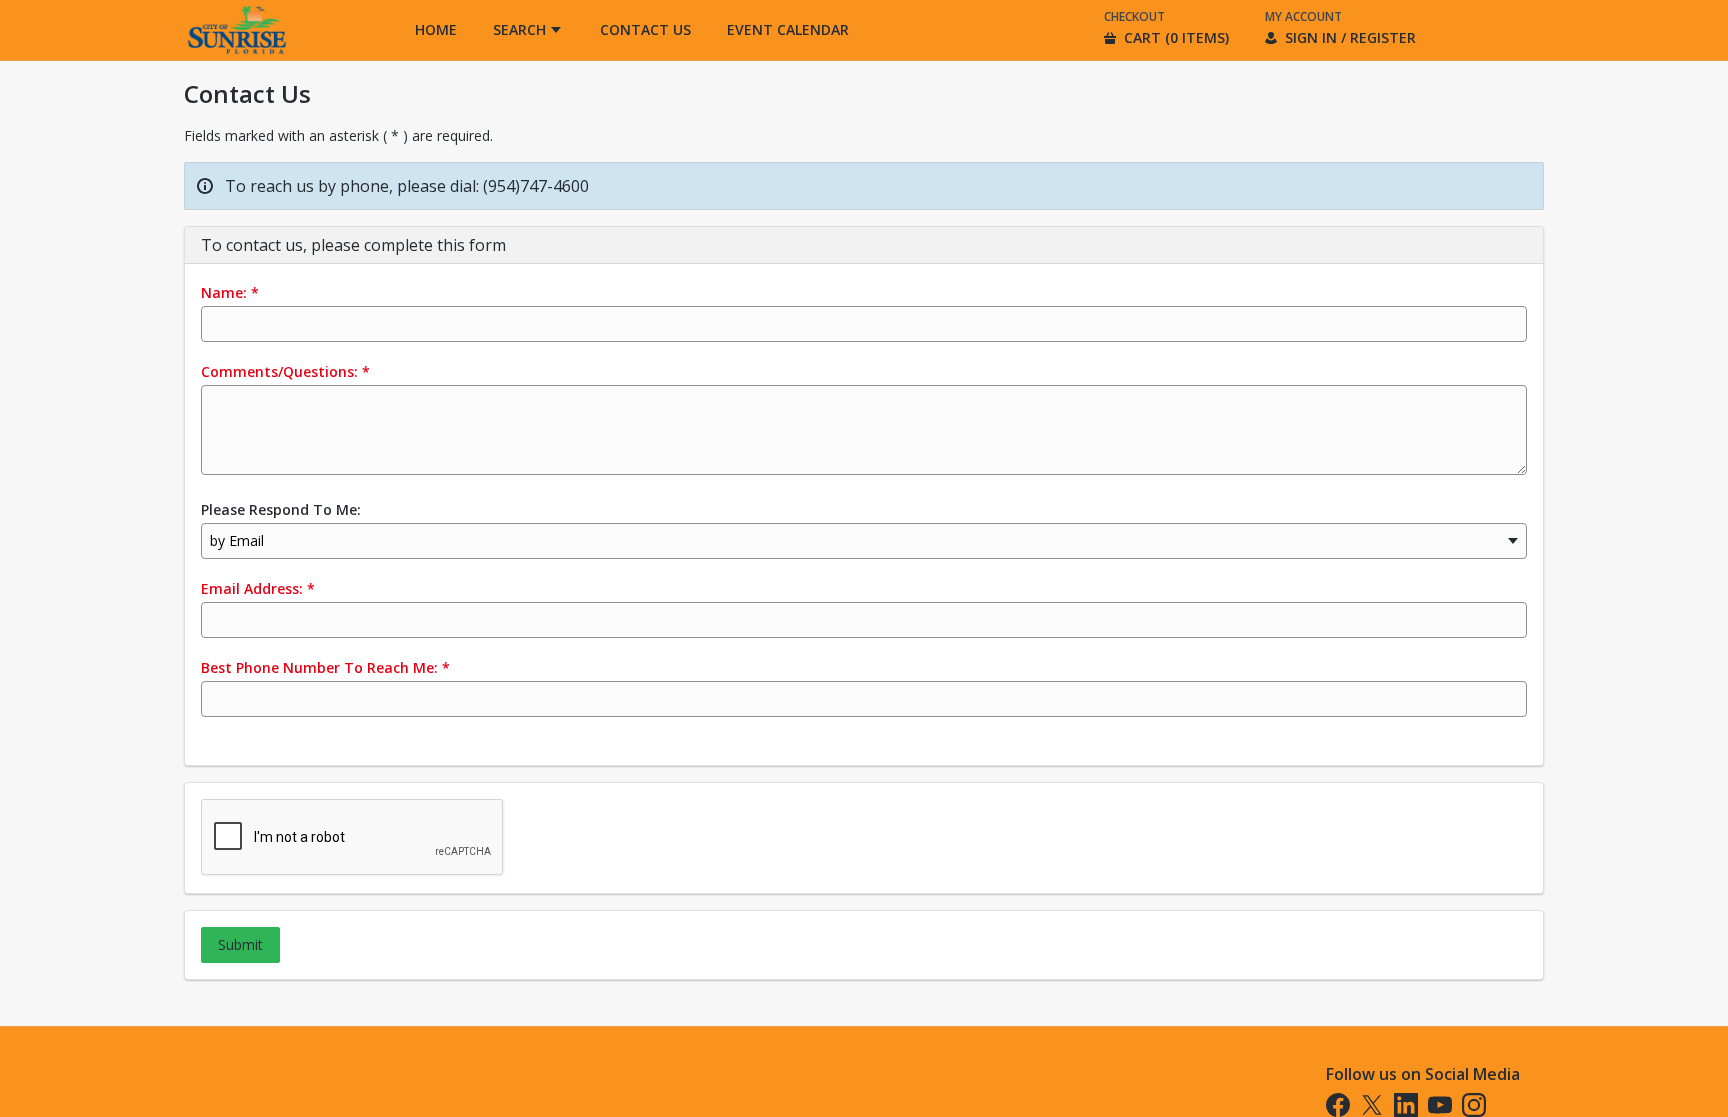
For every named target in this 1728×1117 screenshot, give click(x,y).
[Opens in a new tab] (236, 54)
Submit (240, 944)
